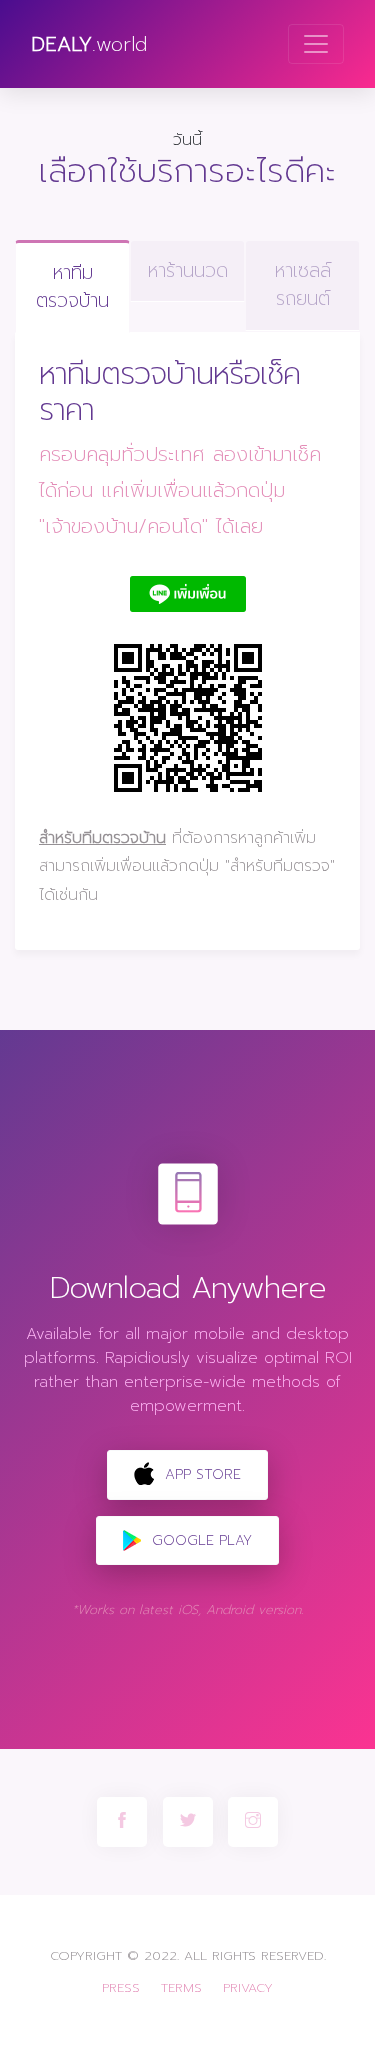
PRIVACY (248, 1987)
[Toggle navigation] (316, 44)
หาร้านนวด (188, 270)
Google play (199, 1540)
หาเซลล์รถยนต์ (303, 285)
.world (89, 44)
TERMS (181, 1987)
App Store (200, 1474)
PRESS (121, 1987)
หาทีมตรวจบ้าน (72, 287)
